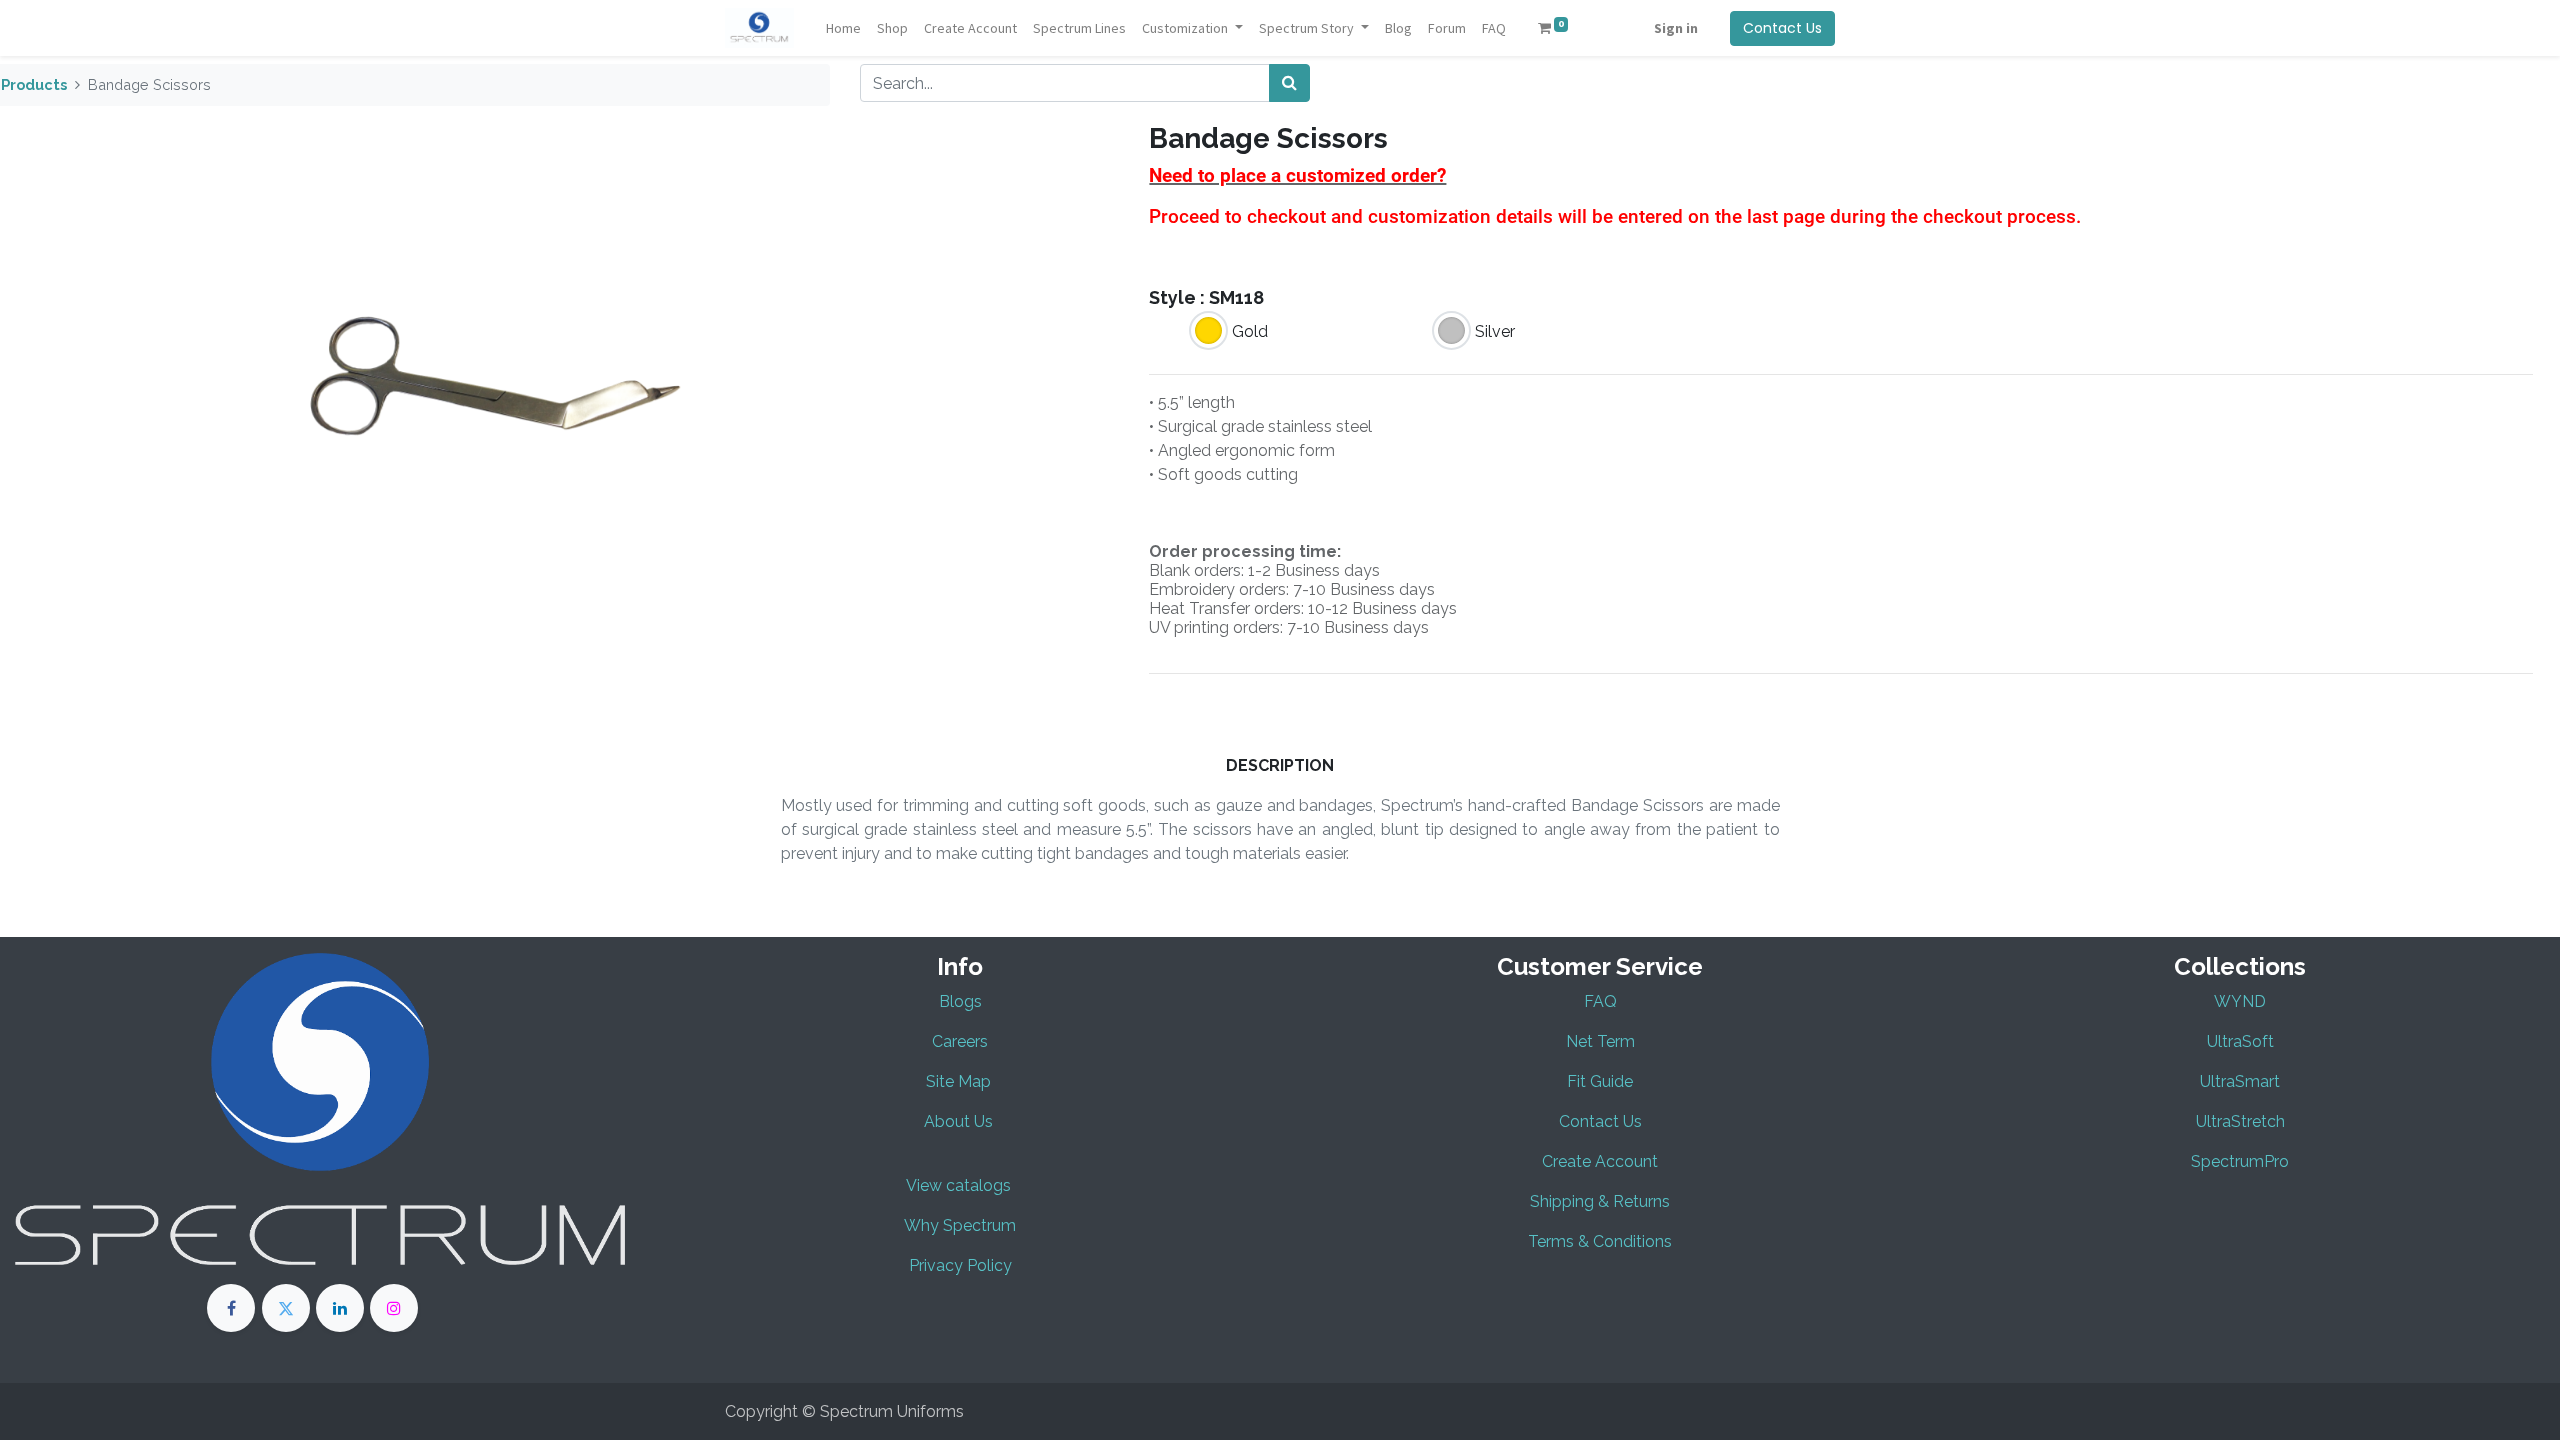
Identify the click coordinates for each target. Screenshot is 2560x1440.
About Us (958, 1121)
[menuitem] (843, 28)
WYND (2240, 1001)
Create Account (1600, 1161)
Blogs (960, 1001)
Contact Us (1782, 28)
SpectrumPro (2240, 1161)
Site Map (960, 1081)
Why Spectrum (960, 1225)
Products (34, 84)
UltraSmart (2240, 1081)
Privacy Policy (960, 1265)
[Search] (1289, 83)
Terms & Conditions (1600, 1241)
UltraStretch (2240, 1121)
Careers (960, 1041)
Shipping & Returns (1600, 1201)
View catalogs (958, 1185)
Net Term (1600, 1041)
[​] (231, 1308)
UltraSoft (2240, 1041)
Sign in (1676, 28)
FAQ (1600, 1001)
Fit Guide (1600, 1081)
